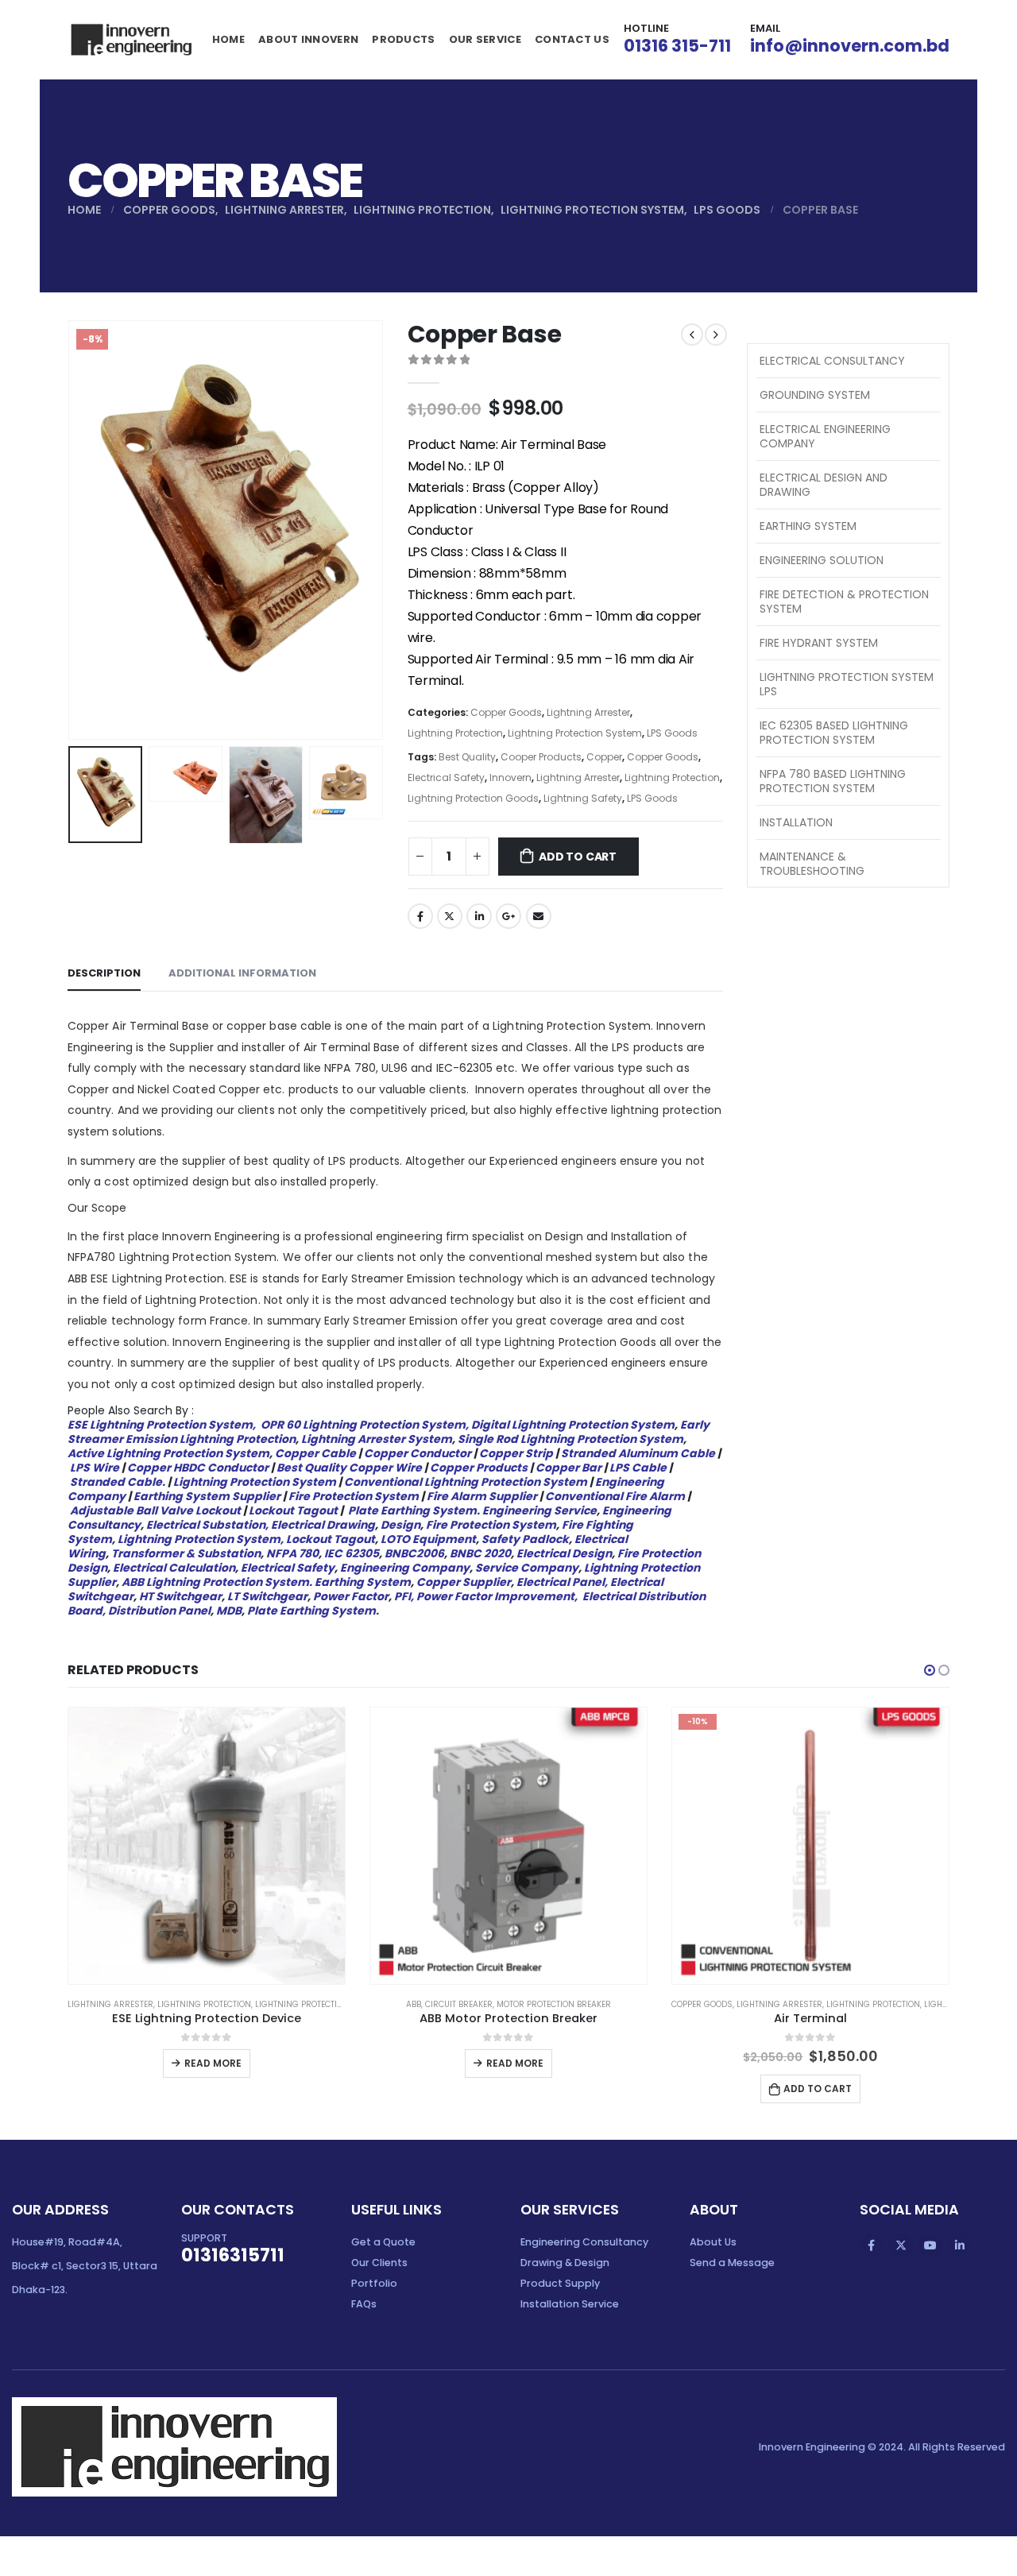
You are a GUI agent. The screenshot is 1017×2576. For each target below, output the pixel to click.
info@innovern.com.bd (850, 46)
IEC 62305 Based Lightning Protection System (834, 733)
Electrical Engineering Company (825, 436)
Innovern (510, 777)
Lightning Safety (583, 798)
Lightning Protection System (575, 733)
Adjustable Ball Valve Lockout (155, 1510)
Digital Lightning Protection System (573, 1425)
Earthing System (363, 1582)
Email (539, 916)
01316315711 (233, 2255)
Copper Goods (506, 712)
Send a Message (732, 2263)
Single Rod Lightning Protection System (570, 1439)
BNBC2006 (414, 1553)
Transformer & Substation (186, 1553)
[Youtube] (930, 2245)
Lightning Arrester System (377, 1439)
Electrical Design (564, 1553)
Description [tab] (104, 973)
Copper (604, 757)
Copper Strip (516, 1453)
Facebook (420, 916)
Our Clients (379, 2263)
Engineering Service (539, 1510)
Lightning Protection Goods (473, 798)
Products (403, 39)
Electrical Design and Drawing (824, 485)
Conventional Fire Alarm (615, 1496)
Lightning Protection (455, 733)
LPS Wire (95, 1468)
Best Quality (467, 757)
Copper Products (479, 1468)
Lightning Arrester (588, 712)
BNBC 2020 (480, 1553)
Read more (213, 2063)
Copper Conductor (418, 1453)
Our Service (485, 39)
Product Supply (560, 2283)
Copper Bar (567, 1468)
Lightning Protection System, (201, 1539)
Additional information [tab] (242, 973)
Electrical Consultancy (832, 361)
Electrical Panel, (562, 1582)
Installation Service (570, 2304)
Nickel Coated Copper (199, 1089)
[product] (207, 1846)
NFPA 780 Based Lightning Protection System (833, 781)
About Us (713, 2242)
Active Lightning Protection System (168, 1453)
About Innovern (308, 39)
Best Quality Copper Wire (349, 1468)
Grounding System (815, 395)
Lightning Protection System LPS (847, 684)
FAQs (364, 2304)
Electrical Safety (446, 777)
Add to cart (578, 857)
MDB (229, 1611)
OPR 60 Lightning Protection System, (365, 1425)
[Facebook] (872, 2245)
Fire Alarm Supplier (482, 1496)
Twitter (450, 916)
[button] (930, 1670)
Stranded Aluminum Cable (638, 1453)
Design (400, 1525)
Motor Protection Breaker (554, 2004)
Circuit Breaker (459, 2004)
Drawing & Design (565, 2263)
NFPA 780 (292, 1553)
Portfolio (374, 2283)
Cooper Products (541, 757)
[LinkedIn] (960, 2245)
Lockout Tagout (293, 1510)
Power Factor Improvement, (498, 1596)
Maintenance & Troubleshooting (812, 864)
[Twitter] (901, 2245)
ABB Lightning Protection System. (217, 1582)
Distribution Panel (159, 1611)
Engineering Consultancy (584, 2242)
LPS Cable (637, 1468)
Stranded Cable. (118, 1482)
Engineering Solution (822, 560)
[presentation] (72, 530)
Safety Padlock (525, 1539)
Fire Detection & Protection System (844, 601)
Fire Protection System (354, 1496)
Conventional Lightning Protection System (466, 1482)
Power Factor (351, 1596)
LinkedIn (479, 916)
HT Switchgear (180, 1596)
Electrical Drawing (323, 1525)
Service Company (527, 1568)
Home (228, 39)
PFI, (404, 1596)
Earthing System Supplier (207, 1496)
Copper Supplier (464, 1582)
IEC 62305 (352, 1553)
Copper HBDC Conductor (198, 1468)
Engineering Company (405, 1568)
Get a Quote (383, 2242)
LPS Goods (672, 733)
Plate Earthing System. (414, 1510)
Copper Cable (315, 1453)
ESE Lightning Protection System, (163, 1425)
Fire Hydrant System (819, 643)
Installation (796, 822)
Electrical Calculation (174, 1568)
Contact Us (572, 39)
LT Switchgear (266, 1596)
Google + (508, 916)
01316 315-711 (677, 46)
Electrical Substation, (207, 1525)
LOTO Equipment (428, 1539)
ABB (414, 2004)
